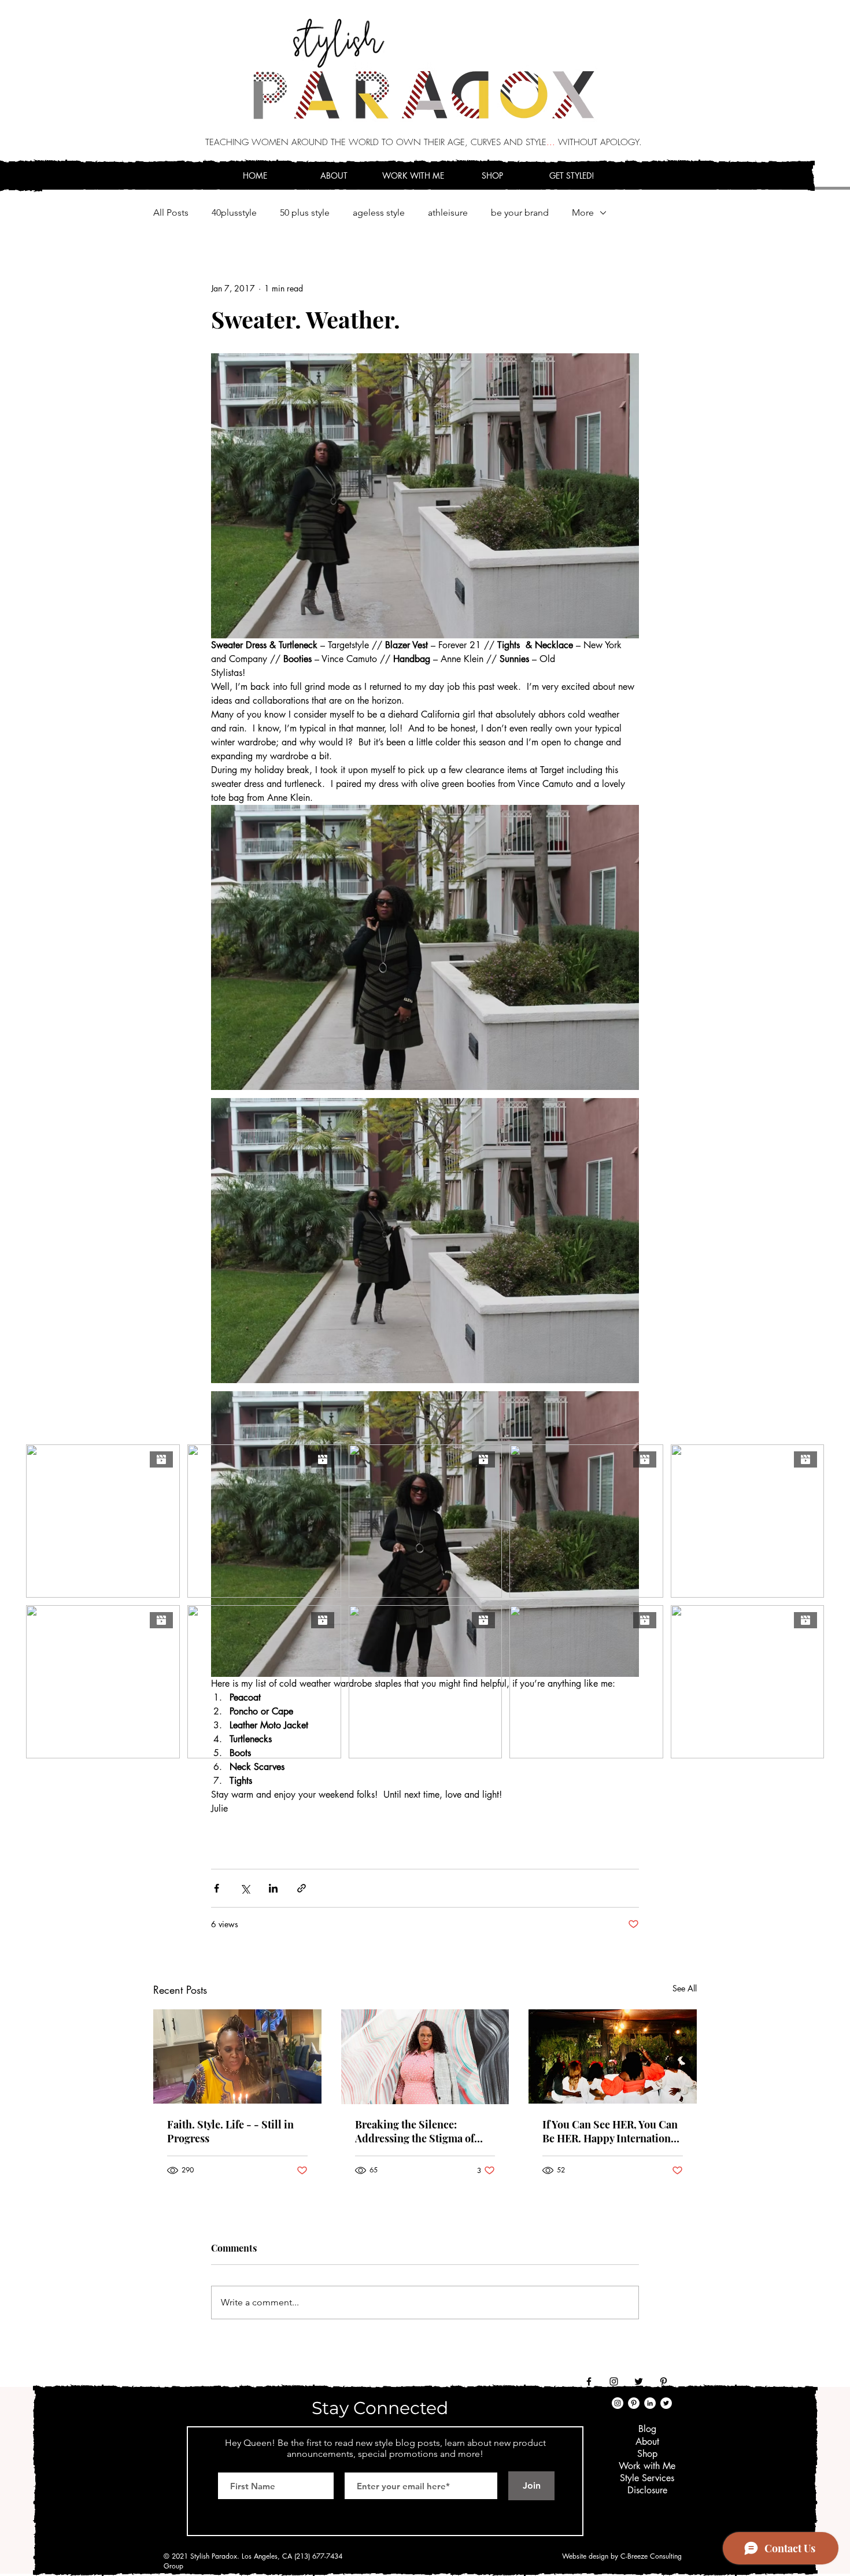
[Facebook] (589, 2381)
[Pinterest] (664, 2381)
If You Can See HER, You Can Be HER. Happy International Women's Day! (611, 2131)
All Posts (171, 212)
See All (685, 1988)
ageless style (379, 212)
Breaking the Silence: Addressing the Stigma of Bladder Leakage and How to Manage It (423, 2131)
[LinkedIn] (650, 2403)
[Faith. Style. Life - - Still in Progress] (237, 2056)
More (583, 212)
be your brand (520, 212)
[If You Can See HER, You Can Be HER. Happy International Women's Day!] (613, 2056)
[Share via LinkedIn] (273, 1888)
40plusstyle (234, 212)
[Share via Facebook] (217, 1888)
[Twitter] (639, 2381)
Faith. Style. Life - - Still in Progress (230, 2131)
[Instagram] (614, 2381)
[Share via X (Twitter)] (245, 1888)
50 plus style (305, 212)
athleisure (448, 212)
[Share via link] (302, 1888)
